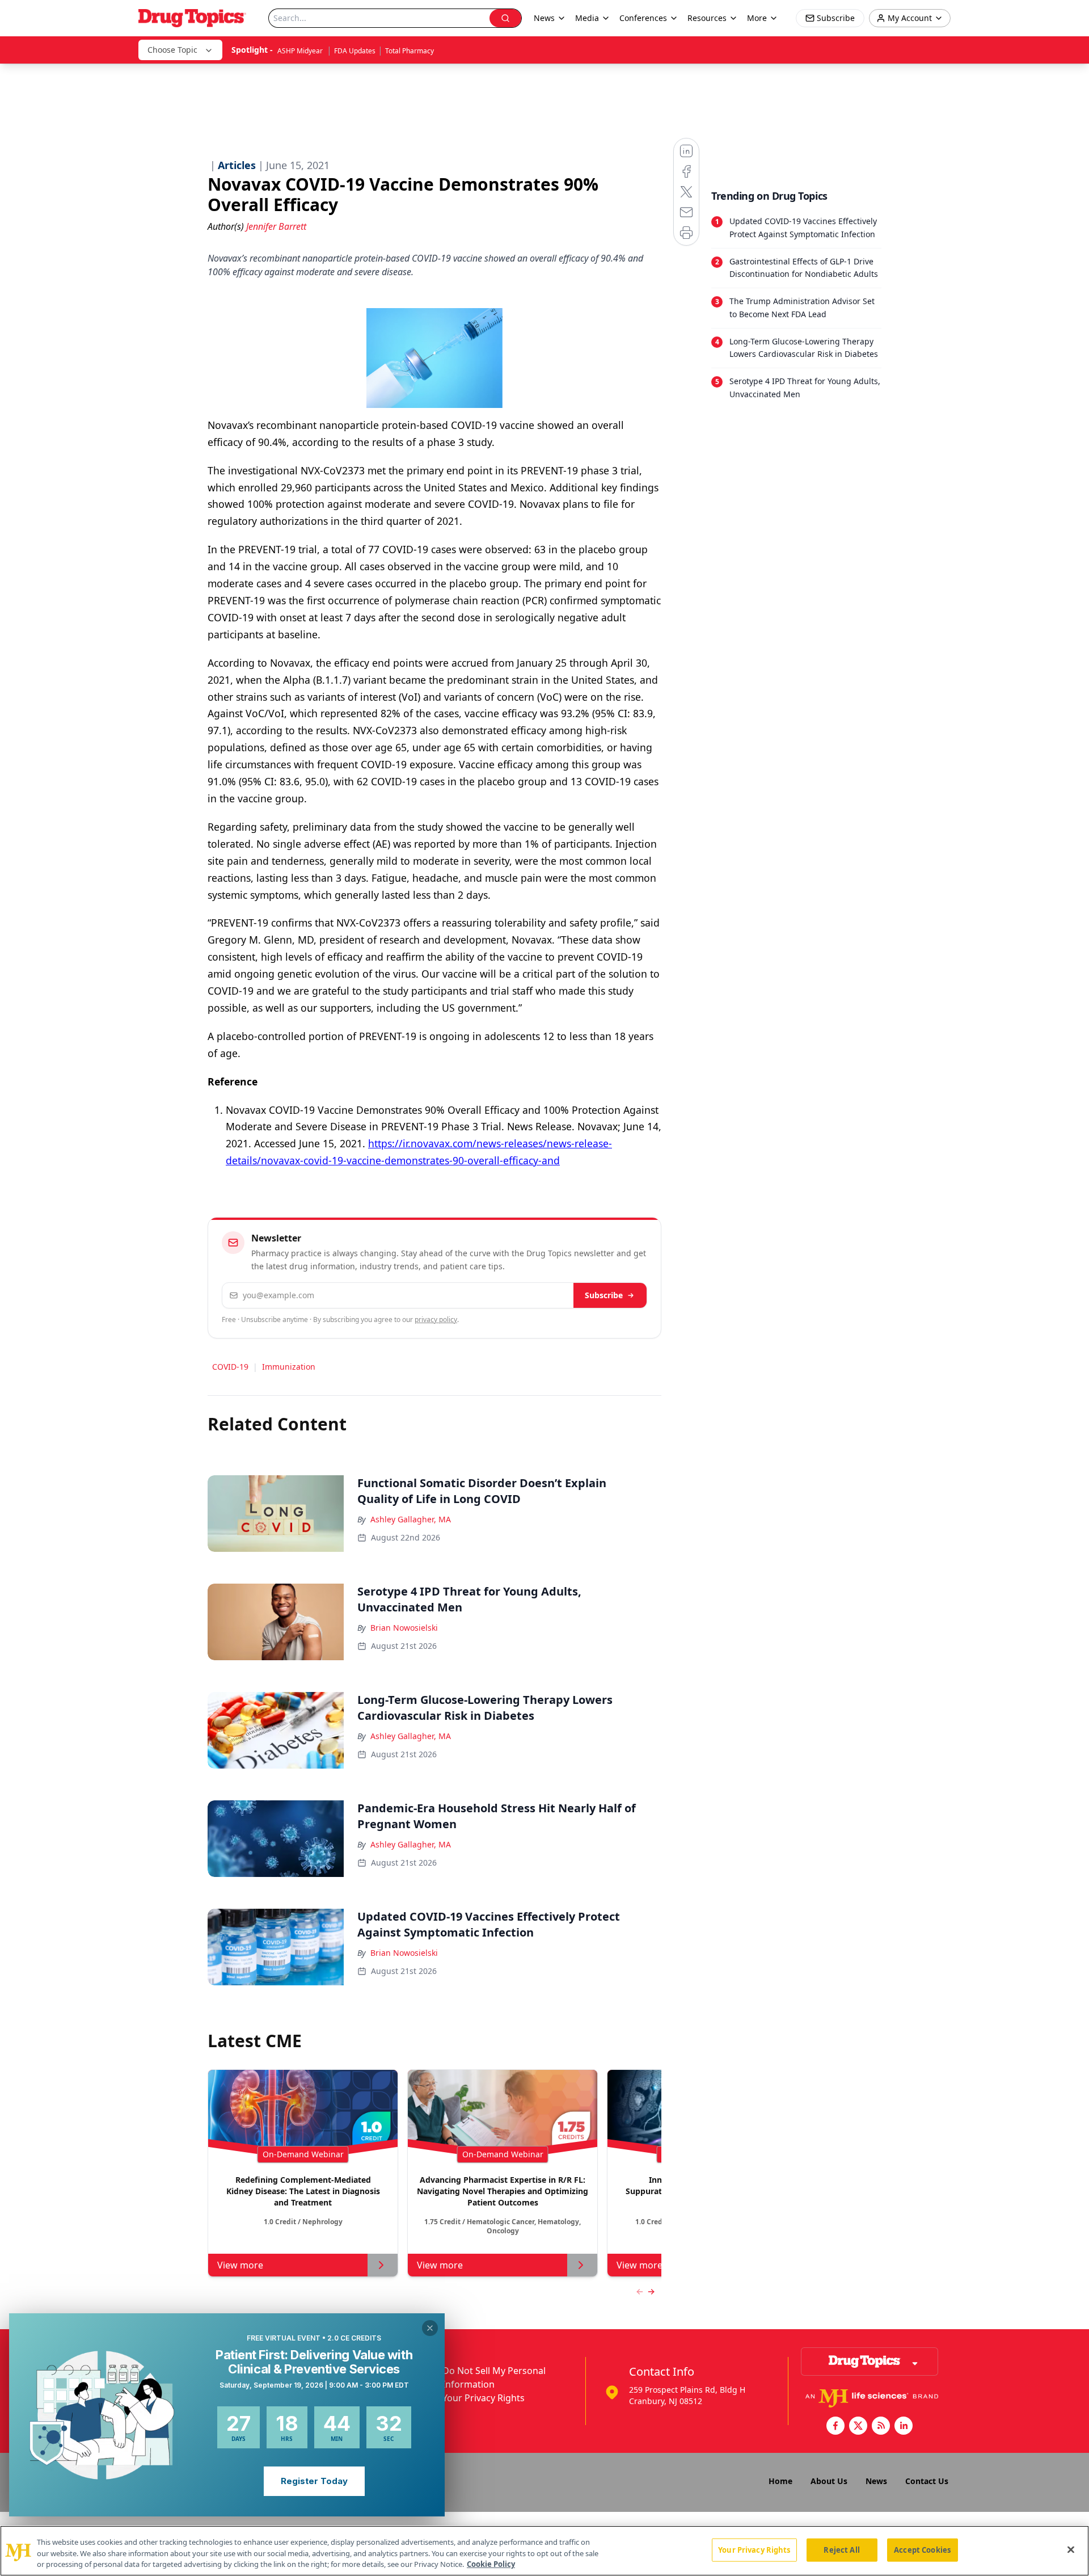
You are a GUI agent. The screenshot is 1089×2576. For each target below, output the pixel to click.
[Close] (1071, 2549)
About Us (829, 2481)
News (876, 2481)
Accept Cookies (922, 2549)
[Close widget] (430, 2328)
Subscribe (604, 1295)
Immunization (289, 1367)
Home (780, 2481)
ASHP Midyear (301, 51)
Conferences (643, 18)
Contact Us (927, 2481)
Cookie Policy (491, 2564)
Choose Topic (172, 50)
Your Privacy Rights (484, 2398)
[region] (544, 2551)
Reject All (841, 2549)
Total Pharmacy (410, 51)
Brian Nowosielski (404, 1628)
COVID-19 (230, 1367)
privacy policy (436, 1319)
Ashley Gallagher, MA (411, 1519)
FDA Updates (355, 51)
